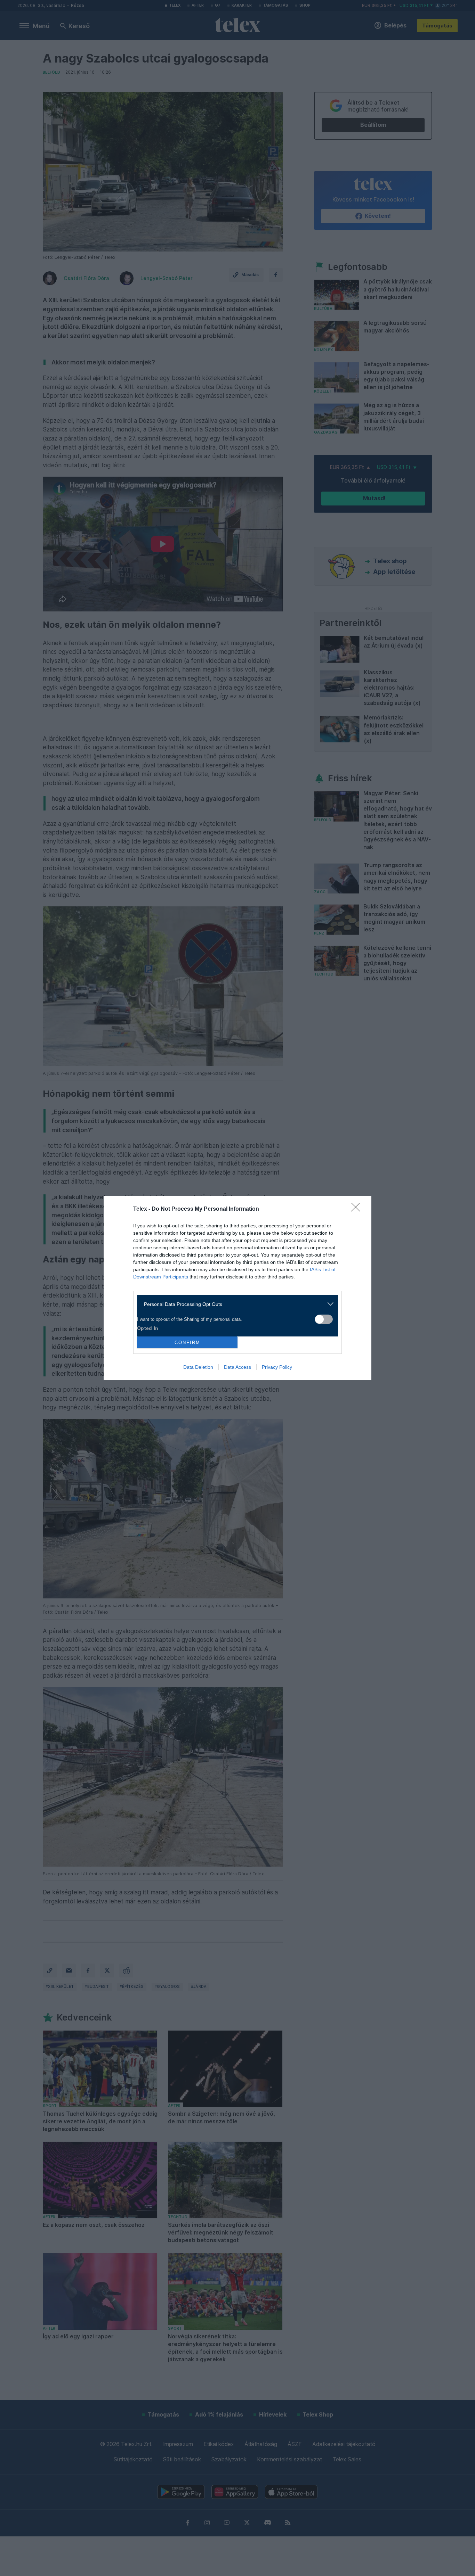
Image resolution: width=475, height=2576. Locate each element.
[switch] (324, 1319)
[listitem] (235, 1304)
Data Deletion (198, 1367)
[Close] (358, 1209)
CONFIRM (187, 1343)
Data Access (237, 1367)
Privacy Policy (277, 1367)
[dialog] (237, 1288)
